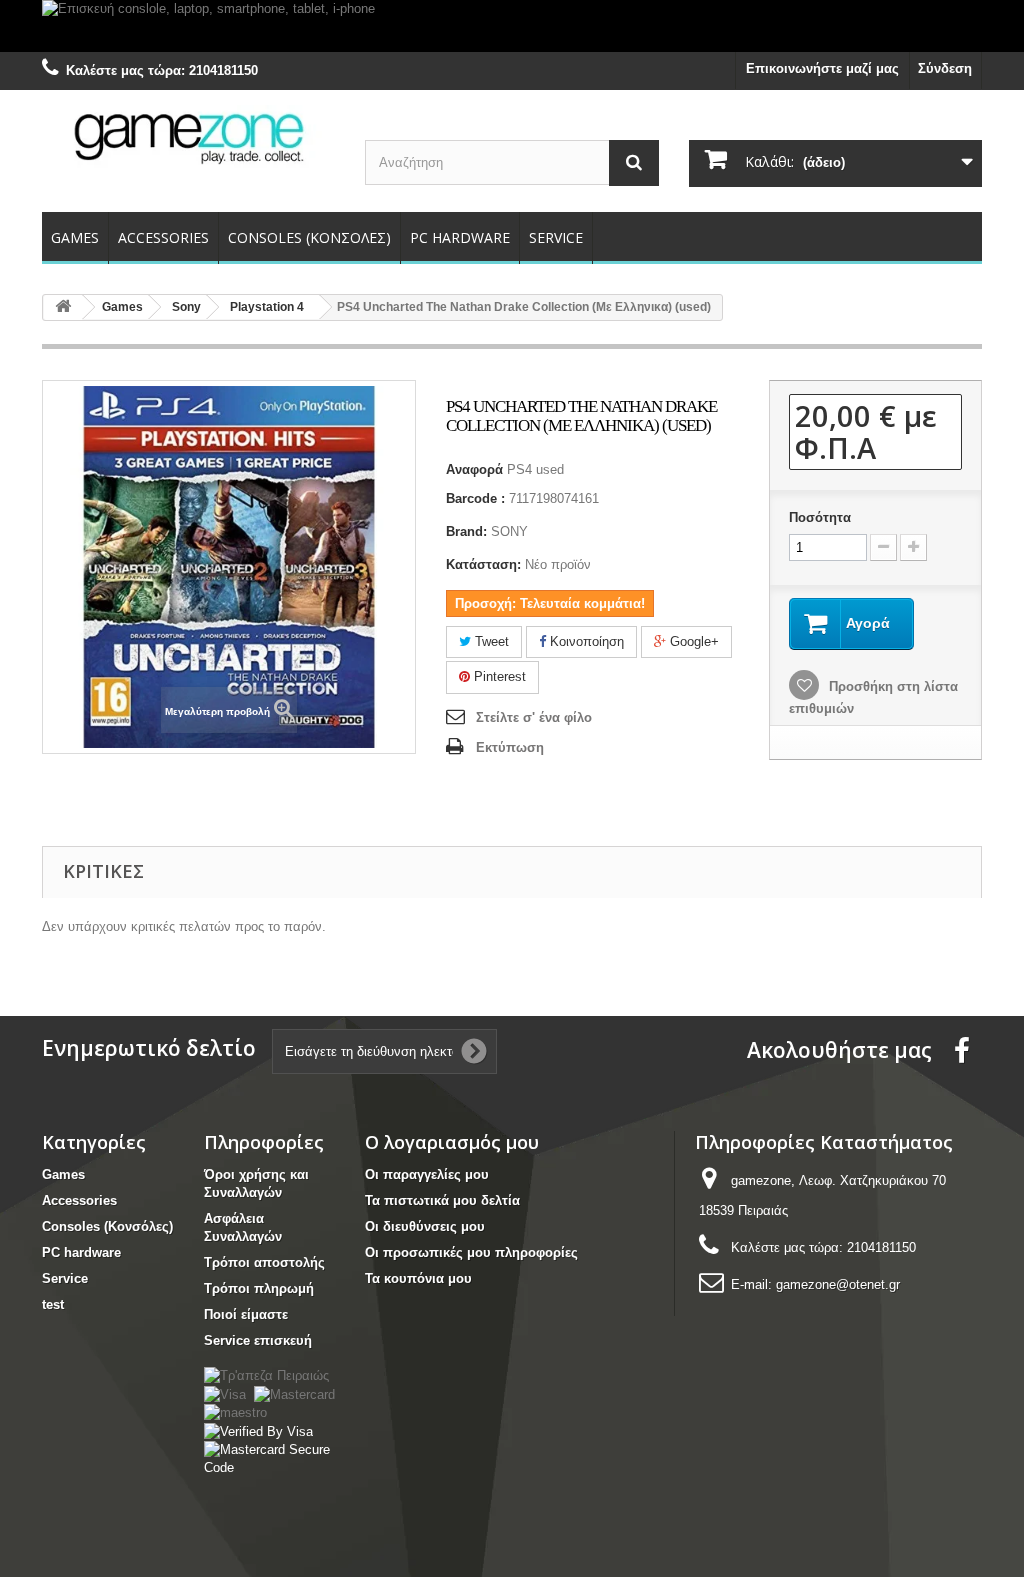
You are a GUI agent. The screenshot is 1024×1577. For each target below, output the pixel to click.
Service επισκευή (258, 1340)
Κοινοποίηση (585, 641)
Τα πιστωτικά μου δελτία (442, 1200)
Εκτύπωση (510, 747)
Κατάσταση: (483, 564)
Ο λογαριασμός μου (452, 1142)
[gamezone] (188, 137)
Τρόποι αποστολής (264, 1262)
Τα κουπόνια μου (418, 1278)
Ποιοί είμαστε (246, 1314)
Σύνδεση (945, 68)
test (53, 1304)
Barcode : (475, 498)
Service (556, 237)
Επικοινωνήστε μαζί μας (822, 68)
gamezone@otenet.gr (838, 1284)
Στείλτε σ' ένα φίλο (534, 717)
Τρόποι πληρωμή (259, 1288)
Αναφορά (474, 469)
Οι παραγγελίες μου (427, 1174)
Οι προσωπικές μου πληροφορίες (471, 1252)
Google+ (692, 641)
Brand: (466, 531)
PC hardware (460, 237)
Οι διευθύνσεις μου (425, 1226)
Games (75, 237)
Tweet (490, 641)
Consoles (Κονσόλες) (309, 237)
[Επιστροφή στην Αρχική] (63, 307)
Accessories (163, 237)
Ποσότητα (820, 517)
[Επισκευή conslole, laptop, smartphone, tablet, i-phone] (512, 26)
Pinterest (498, 676)
